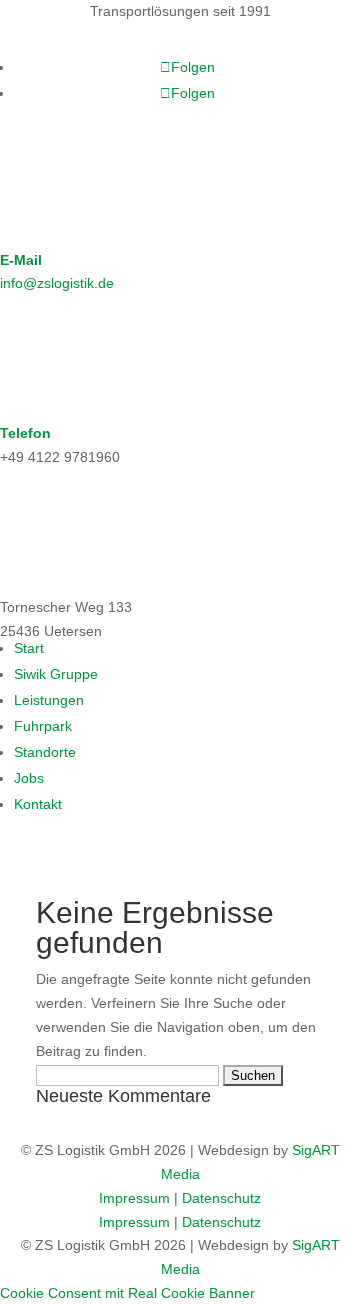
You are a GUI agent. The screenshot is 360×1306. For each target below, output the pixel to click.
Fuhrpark (43, 726)
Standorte (45, 752)
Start (29, 648)
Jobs (29, 778)
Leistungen (49, 700)
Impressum (134, 1198)
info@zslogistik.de (57, 283)
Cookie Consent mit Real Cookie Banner (127, 1293)
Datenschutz (221, 1198)
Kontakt (38, 804)
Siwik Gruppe (56, 674)
